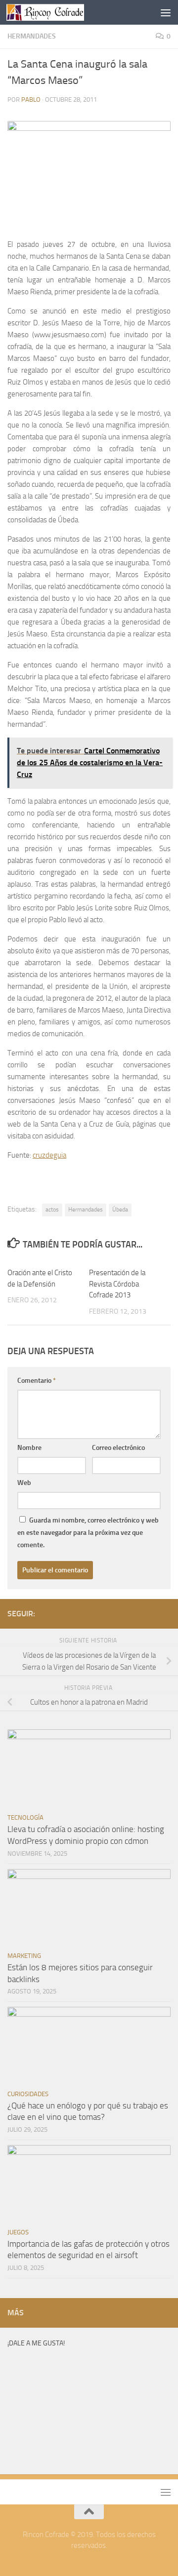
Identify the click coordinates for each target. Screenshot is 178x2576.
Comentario (37, 1381)
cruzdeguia (49, 1155)
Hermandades (32, 36)
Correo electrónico (118, 1448)
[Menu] (166, 12)
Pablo (31, 99)
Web (24, 1483)
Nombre (29, 1448)
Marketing (24, 1956)
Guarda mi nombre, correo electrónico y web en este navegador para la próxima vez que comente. (88, 1533)
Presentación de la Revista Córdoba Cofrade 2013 (117, 1284)
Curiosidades (28, 2094)
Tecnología (25, 1817)
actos (52, 1210)
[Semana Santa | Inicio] (58, 12)
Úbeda (120, 1210)
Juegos (18, 2232)
